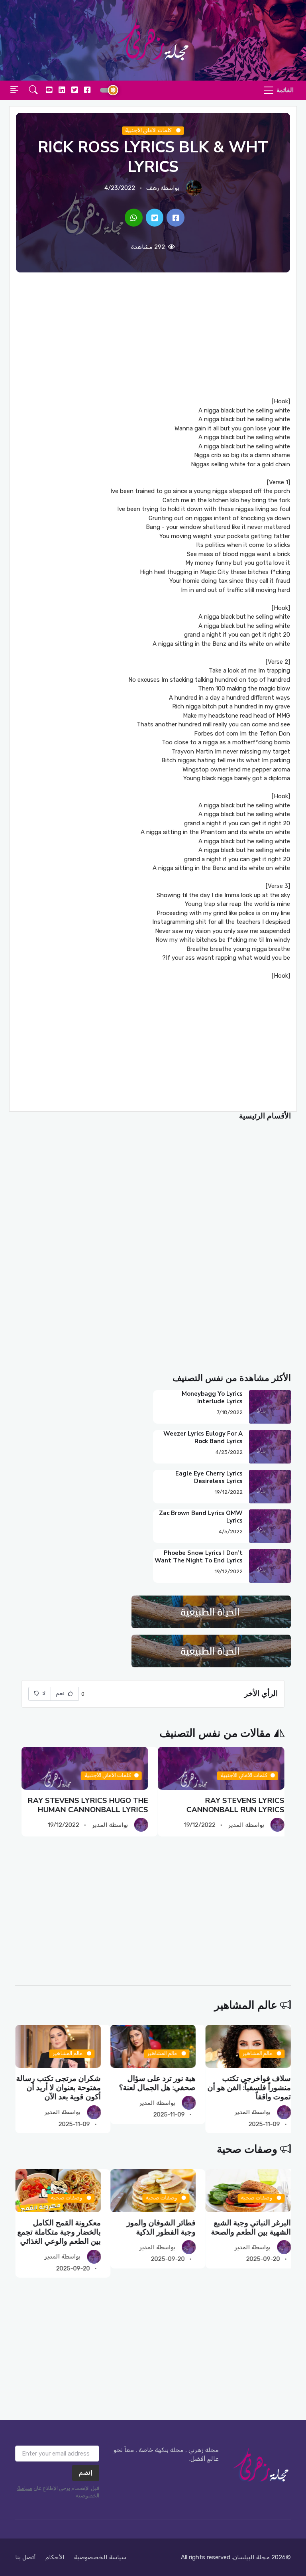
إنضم (86, 2473)
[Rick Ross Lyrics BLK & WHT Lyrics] (176, 218)
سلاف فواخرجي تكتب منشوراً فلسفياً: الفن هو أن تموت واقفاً (249, 2088)
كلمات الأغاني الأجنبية (149, 130)
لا (43, 1693)
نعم (61, 1693)
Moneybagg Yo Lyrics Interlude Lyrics (212, 1397)
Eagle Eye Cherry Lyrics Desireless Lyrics (209, 1477)
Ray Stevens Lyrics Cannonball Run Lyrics (235, 1805)
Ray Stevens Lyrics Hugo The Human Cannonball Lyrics (88, 1805)
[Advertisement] (153, 335)
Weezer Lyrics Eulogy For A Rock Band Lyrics (203, 1437)
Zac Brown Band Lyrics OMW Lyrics (201, 1517)
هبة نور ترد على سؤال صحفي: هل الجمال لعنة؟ (157, 2083)
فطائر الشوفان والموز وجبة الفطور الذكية (161, 2227)
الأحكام (55, 2557)
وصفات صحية (247, 2149)
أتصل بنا (25, 2557)
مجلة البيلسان (251, 2557)
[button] (33, 90)
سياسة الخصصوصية (100, 2557)
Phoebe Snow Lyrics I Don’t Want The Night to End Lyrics (199, 1557)
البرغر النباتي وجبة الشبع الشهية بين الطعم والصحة (251, 2227)
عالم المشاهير (246, 2005)
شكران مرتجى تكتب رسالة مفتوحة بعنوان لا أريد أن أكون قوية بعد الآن (59, 2088)
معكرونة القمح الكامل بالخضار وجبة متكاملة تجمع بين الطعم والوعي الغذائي (59, 2232)
